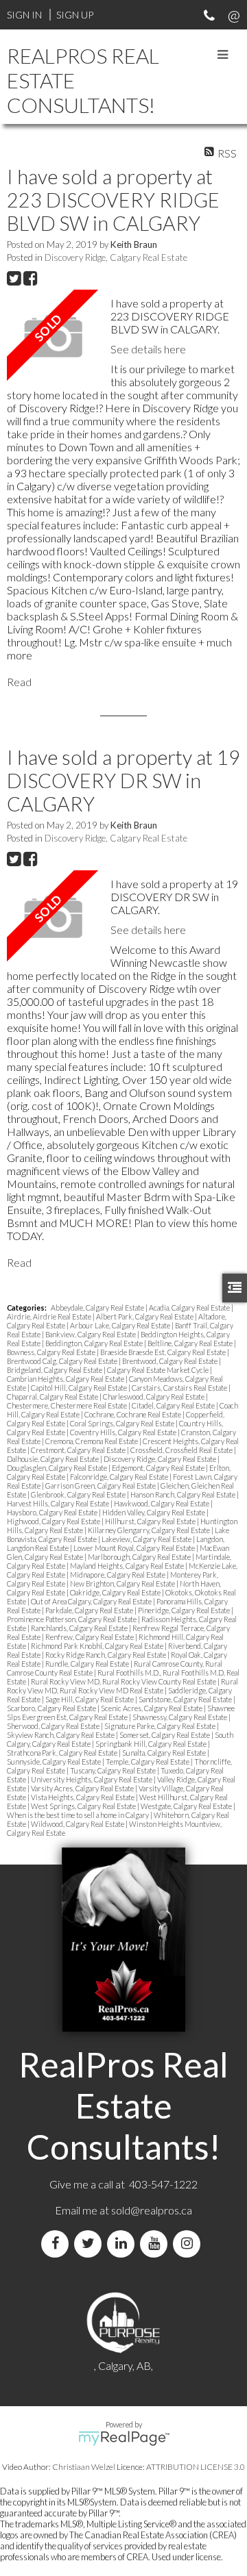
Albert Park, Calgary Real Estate (145, 1316)
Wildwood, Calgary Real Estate (78, 1824)
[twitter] (91, 2244)
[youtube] (156, 2244)
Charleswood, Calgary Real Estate (154, 1397)
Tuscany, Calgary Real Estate (114, 1770)
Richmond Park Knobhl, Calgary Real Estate (98, 1646)
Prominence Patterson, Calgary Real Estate (72, 1619)
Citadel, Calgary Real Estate (174, 1405)
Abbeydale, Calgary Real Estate (98, 1308)
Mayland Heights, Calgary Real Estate (128, 1566)
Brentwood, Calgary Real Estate (170, 1361)
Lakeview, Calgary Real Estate (147, 1539)
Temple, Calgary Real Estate (148, 1761)
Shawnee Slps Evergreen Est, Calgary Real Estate (121, 1713)
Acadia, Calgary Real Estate (190, 1308)
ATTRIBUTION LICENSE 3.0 (196, 2467)
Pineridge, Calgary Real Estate (185, 1610)
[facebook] (58, 2244)
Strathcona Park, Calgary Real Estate (63, 1753)
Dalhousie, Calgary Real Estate (54, 1459)
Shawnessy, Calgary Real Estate (180, 1717)
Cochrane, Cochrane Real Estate (133, 1414)
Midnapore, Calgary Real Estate (118, 1575)
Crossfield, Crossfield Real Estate (182, 1450)
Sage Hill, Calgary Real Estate (90, 1699)
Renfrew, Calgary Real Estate (90, 1637)
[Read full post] (54, 337)
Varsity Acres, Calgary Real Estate (83, 1788)
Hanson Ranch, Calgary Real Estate (184, 1494)
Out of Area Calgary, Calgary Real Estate (92, 1601)
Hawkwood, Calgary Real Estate (162, 1503)
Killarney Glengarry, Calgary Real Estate (150, 1530)
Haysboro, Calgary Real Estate (53, 1512)
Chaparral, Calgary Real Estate (53, 1397)
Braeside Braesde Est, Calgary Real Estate (164, 1352)
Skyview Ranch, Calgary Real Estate (61, 1735)
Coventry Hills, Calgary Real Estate (124, 1432)
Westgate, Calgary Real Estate (187, 1806)
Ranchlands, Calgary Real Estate (80, 1628)
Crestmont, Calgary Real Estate (79, 1450)
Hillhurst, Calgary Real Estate (151, 1521)
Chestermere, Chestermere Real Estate (68, 1405)
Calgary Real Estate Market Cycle (158, 1370)
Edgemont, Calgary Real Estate (159, 1468)
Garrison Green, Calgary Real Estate (101, 1486)
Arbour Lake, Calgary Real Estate (121, 1325)
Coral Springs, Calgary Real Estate (123, 1423)
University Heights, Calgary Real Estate (92, 1779)
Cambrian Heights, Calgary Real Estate (66, 1379)
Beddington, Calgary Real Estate (95, 1343)
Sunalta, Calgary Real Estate (165, 1753)
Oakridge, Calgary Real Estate (116, 1592)
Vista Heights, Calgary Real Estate (83, 1797)
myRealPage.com (124, 2438)
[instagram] (189, 2244)
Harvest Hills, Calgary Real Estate (59, 1503)
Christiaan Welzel (84, 2467)
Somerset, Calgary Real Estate (165, 1735)
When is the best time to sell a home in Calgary (79, 1815)
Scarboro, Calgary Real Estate (52, 1708)
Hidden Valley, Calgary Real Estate (154, 1512)
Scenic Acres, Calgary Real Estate (152, 1708)
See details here (148, 349)
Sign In (24, 15)
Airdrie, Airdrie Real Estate (50, 1316)
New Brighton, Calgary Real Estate (123, 1583)
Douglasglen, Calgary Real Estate (58, 1468)
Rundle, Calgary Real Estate (88, 1664)
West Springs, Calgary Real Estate (84, 1806)
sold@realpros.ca (152, 2210)
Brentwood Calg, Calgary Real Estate (63, 1361)
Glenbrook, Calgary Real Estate (79, 1494)
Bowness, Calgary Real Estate (52, 1352)
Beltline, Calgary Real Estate (191, 1343)
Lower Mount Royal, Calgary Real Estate (135, 1548)
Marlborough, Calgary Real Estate (140, 1557)
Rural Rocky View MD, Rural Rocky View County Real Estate (124, 1681)
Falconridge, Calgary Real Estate (120, 1477)
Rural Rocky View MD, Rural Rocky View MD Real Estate (122, 1686)
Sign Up (75, 15)
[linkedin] (123, 2244)
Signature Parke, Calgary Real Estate (161, 1726)
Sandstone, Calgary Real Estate (186, 1699)
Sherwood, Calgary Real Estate (54, 1726)
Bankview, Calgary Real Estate (91, 1334)
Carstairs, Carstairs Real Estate (180, 1388)
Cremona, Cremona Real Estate (92, 1441)
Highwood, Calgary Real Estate (54, 1521)
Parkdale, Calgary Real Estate (90, 1610)
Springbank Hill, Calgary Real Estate (152, 1744)
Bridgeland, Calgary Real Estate (55, 1370)
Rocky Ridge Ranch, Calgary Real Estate (106, 1655)
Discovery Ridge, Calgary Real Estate (116, 257)
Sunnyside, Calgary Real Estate (55, 1761)
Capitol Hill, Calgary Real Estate (80, 1388)
